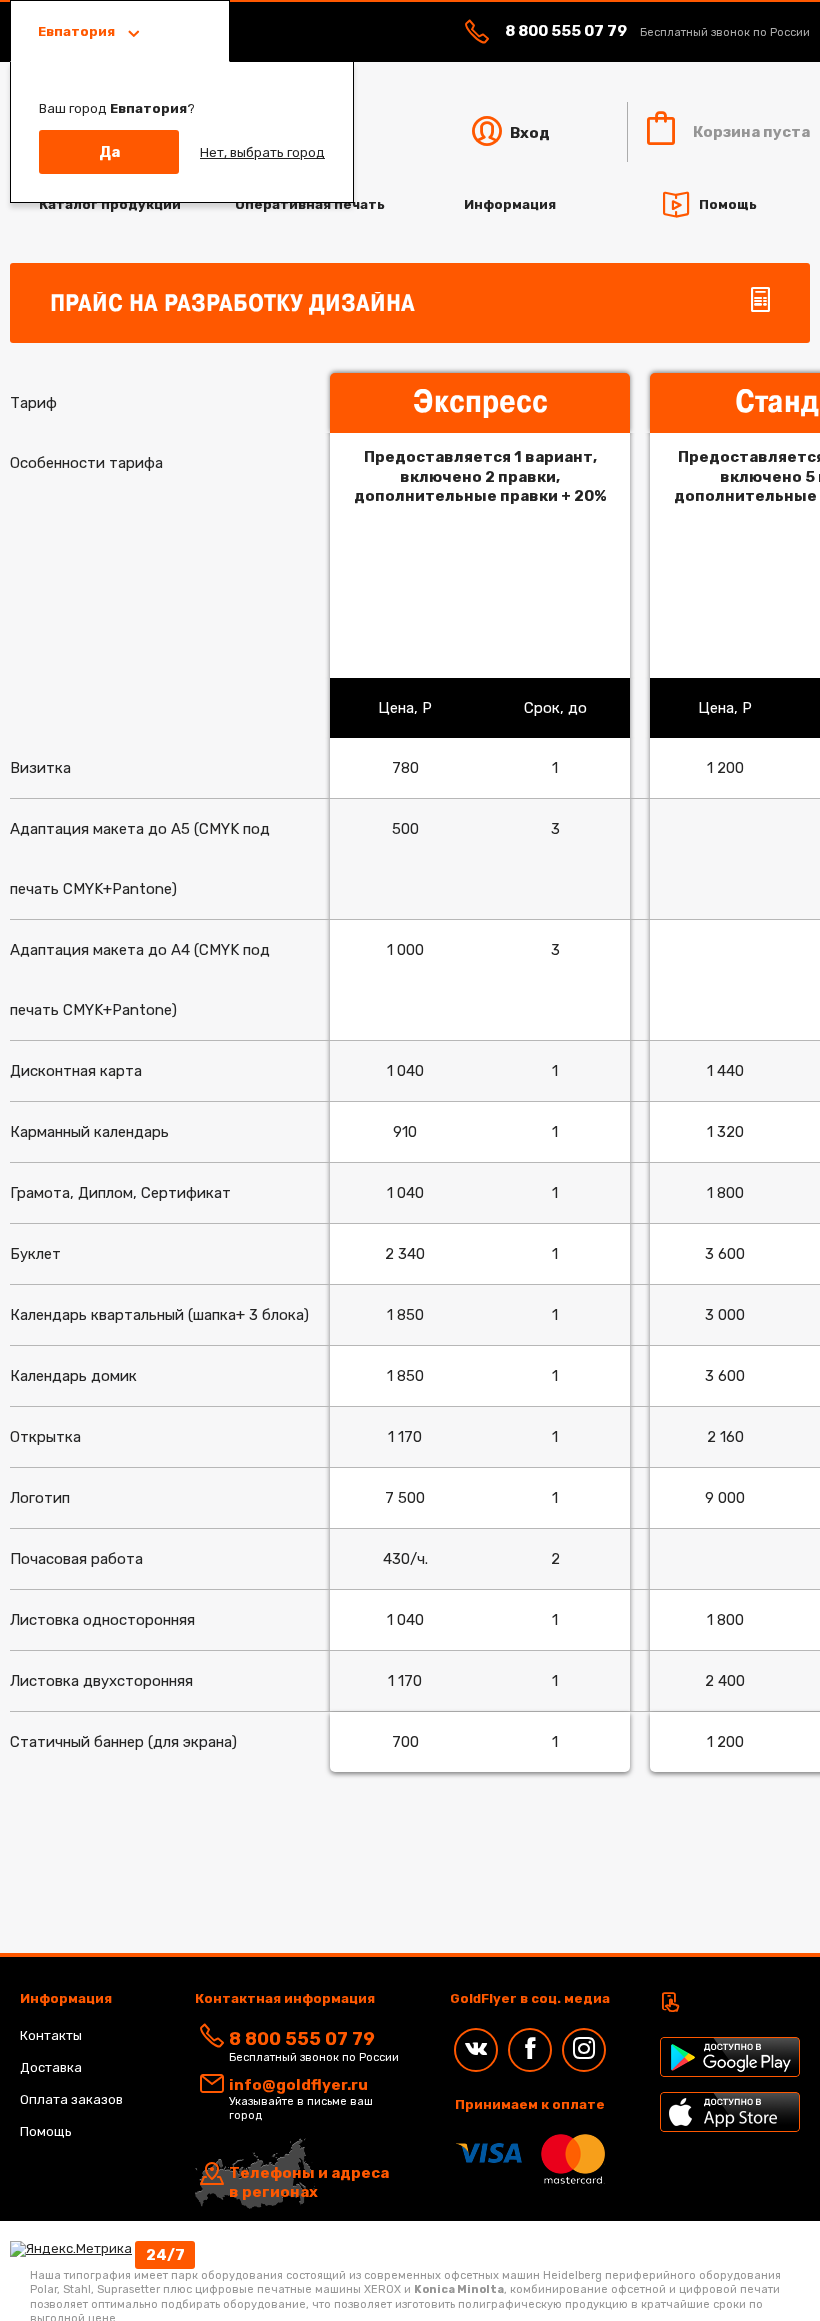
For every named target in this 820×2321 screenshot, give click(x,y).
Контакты (51, 2035)
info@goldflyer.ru (298, 2085)
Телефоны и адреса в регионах (309, 2183)
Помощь (728, 203)
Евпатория (78, 31)
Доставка (51, 2067)
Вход (528, 133)
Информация (510, 204)
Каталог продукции (110, 204)
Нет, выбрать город (262, 152)
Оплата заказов (71, 2099)
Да (109, 152)
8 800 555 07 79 (566, 31)
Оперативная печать (310, 204)
